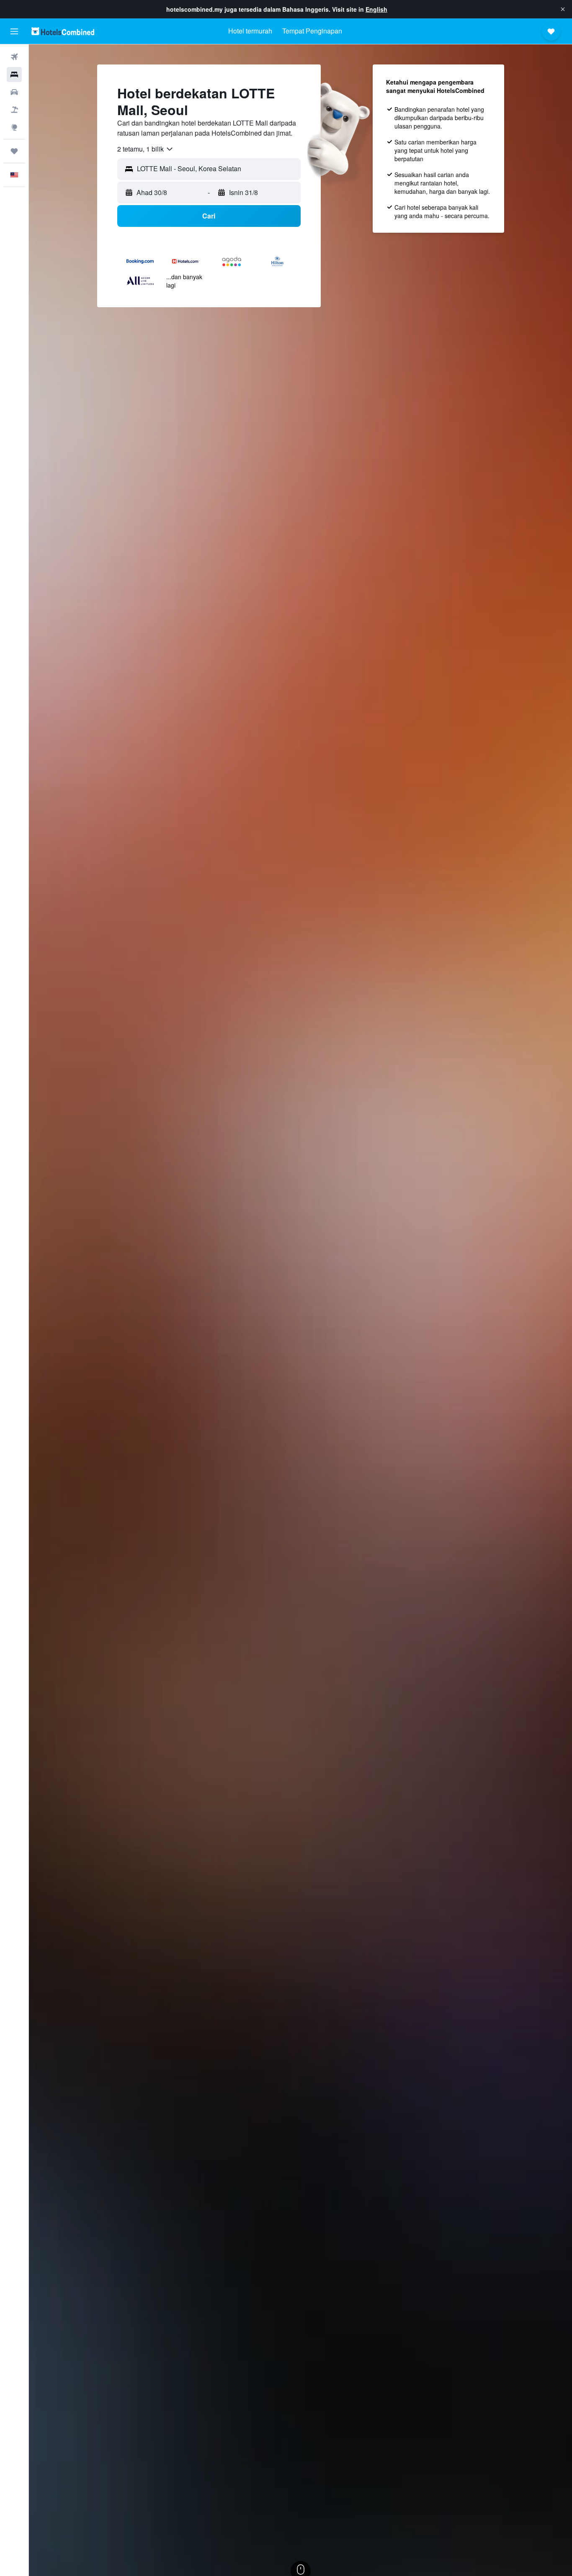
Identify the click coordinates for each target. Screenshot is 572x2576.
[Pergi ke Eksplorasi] (14, 127)
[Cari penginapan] (14, 75)
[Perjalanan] (14, 151)
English (376, 9)
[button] (563, 9)
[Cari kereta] (14, 92)
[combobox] (146, 149)
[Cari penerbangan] (14, 57)
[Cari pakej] (14, 110)
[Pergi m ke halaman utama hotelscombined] (63, 31)
